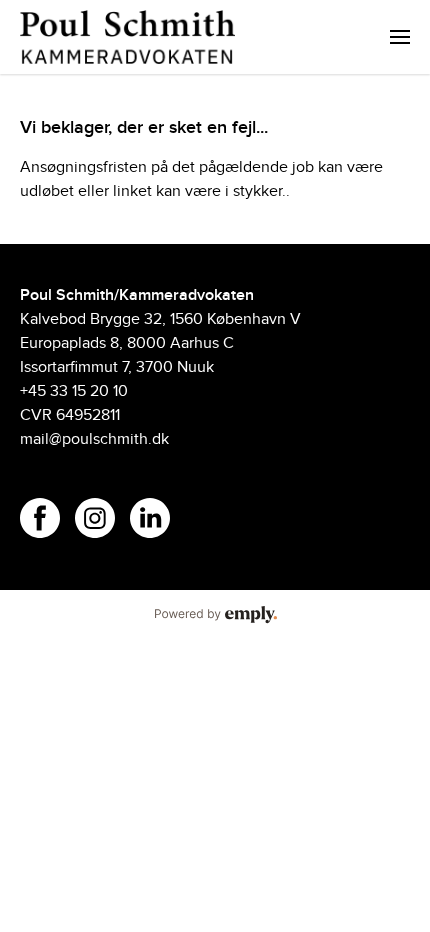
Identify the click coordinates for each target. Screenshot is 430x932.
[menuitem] (400, 37)
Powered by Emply (215, 615)
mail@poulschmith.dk (94, 439)
